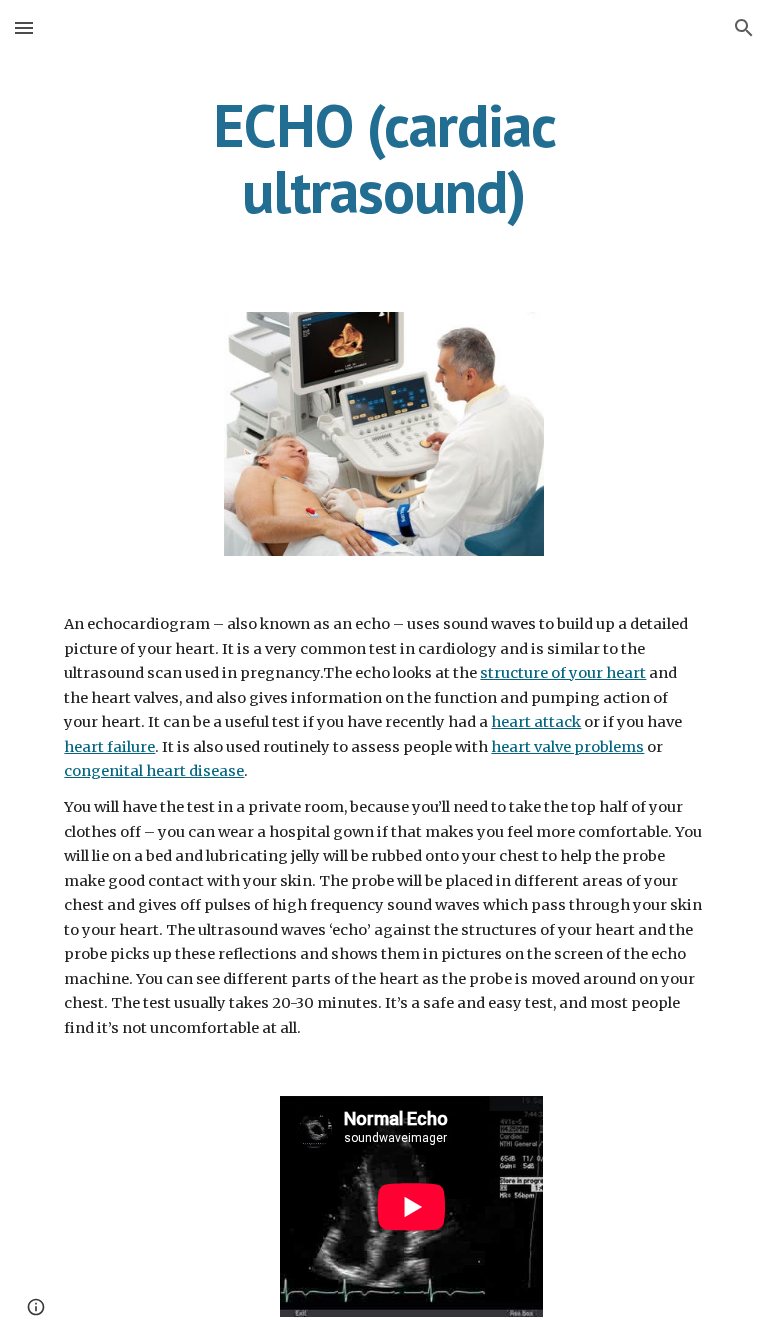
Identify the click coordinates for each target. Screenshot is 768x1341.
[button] (24, 27)
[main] (383, 158)
